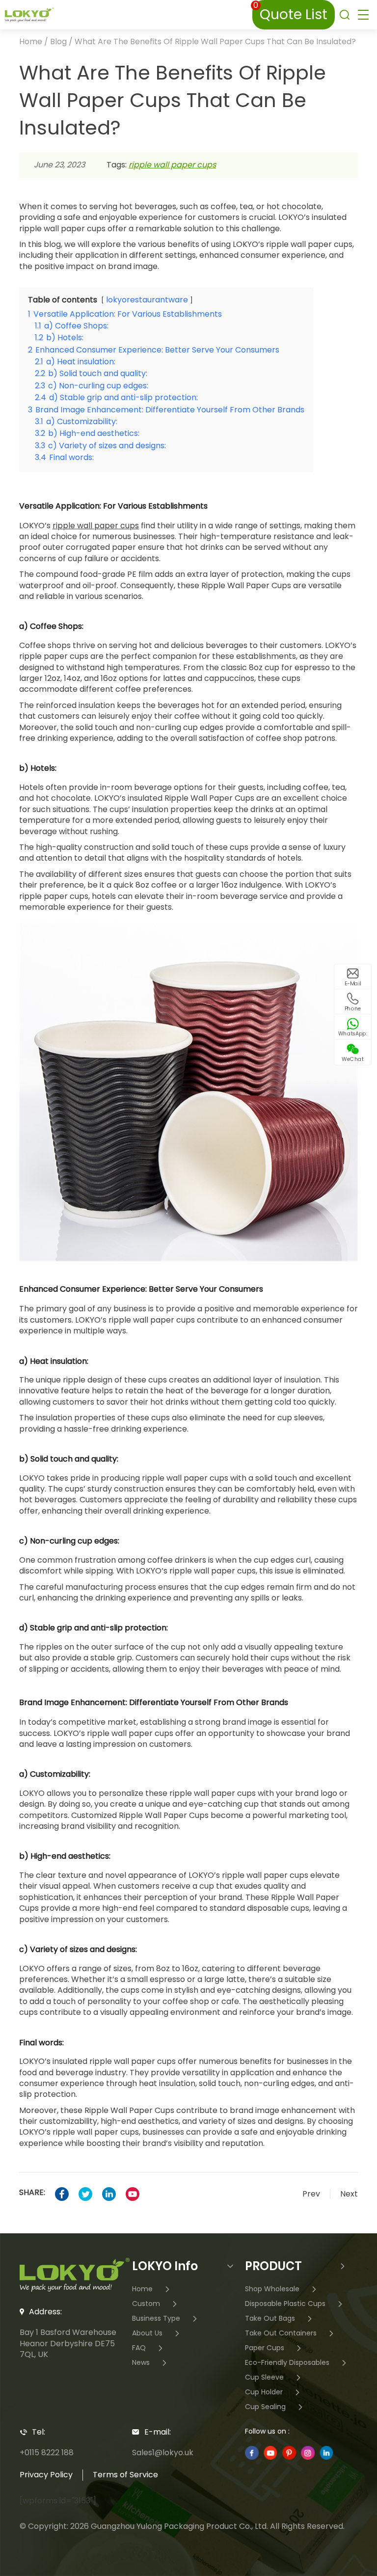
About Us (147, 2333)
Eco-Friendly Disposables (287, 2362)
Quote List (290, 12)
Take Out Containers (281, 2333)
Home (31, 41)
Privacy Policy (46, 2475)
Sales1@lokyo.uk (163, 2453)
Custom (146, 2303)
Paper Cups (265, 2347)
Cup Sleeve (264, 2377)
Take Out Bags (270, 2318)
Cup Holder (264, 2392)
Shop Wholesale (272, 2289)
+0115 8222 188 (47, 2453)
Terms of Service (125, 2475)
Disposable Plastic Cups (285, 2303)
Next (349, 2194)
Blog (58, 41)
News (141, 2362)
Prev (311, 2194)
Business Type (156, 2318)
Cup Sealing (265, 2406)
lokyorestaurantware (147, 300)
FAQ (139, 2347)
